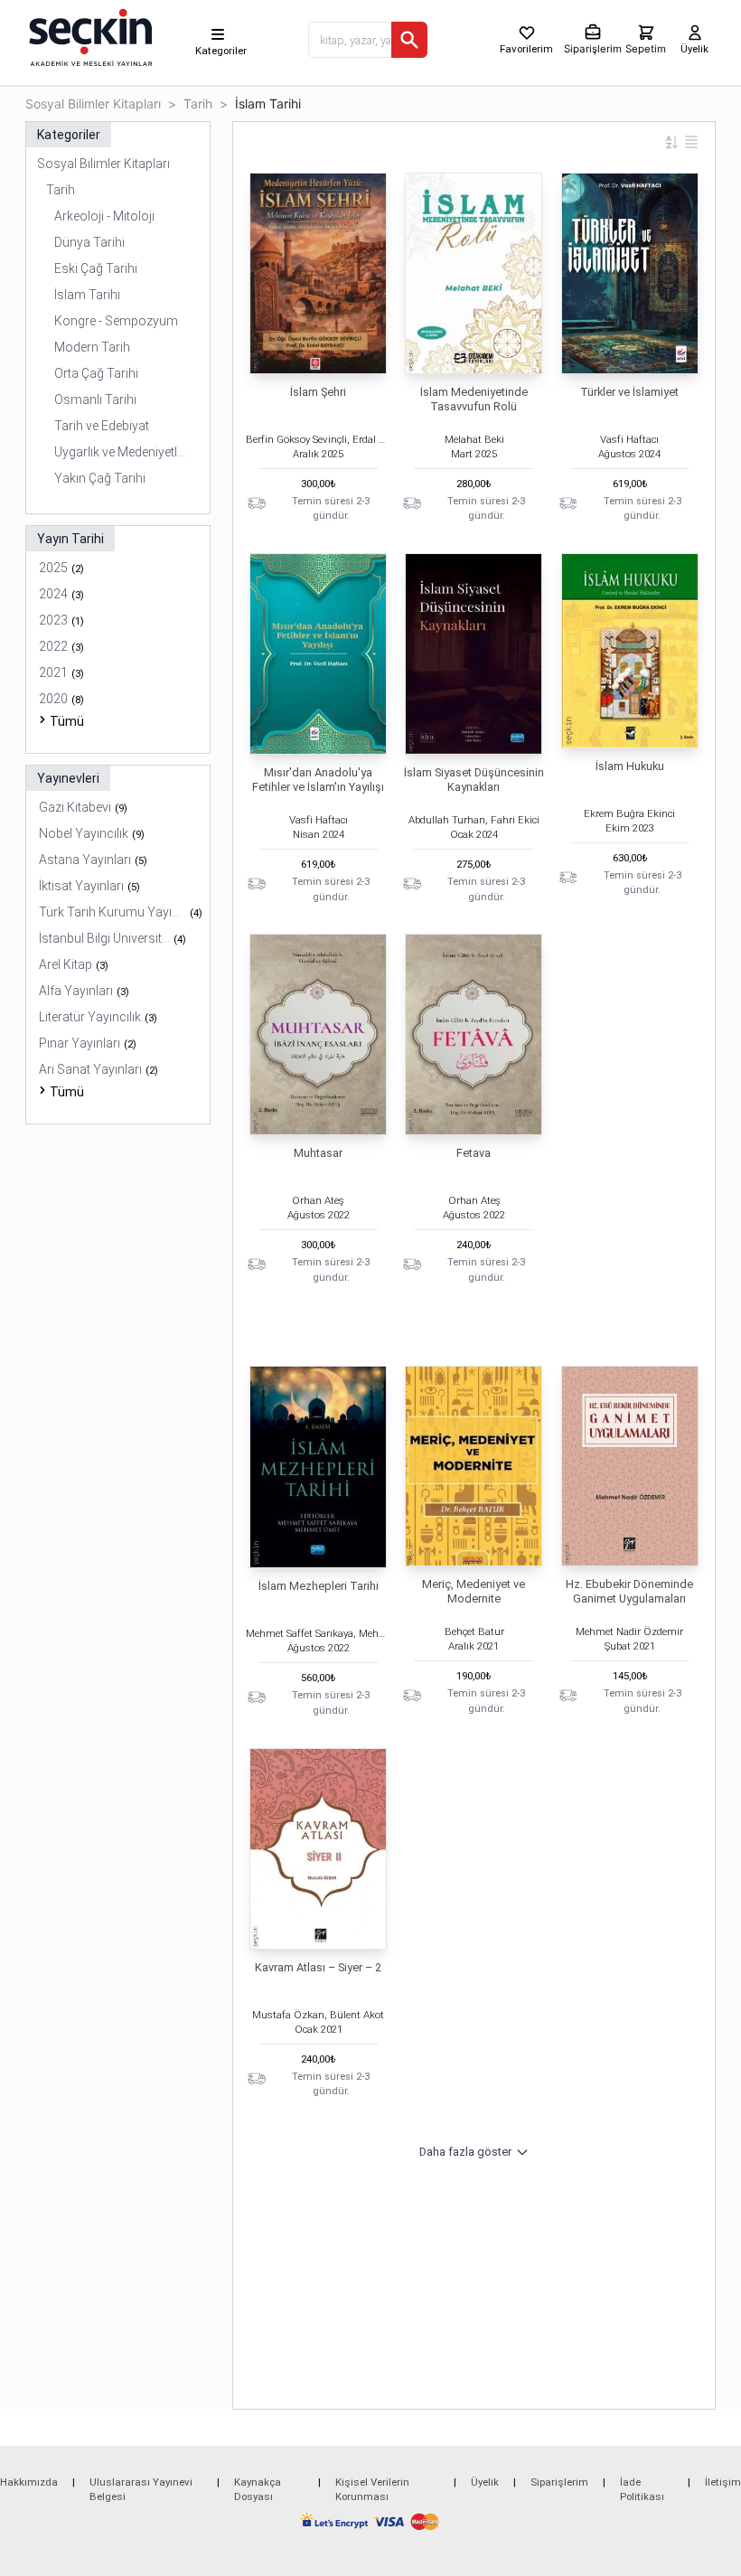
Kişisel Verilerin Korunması (372, 2489)
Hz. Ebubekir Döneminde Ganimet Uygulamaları (629, 1591)
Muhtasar (318, 1153)
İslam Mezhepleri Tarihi (319, 1586)
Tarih (198, 103)
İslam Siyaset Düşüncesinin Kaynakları (474, 780)
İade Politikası (642, 2489)
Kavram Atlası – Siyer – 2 (318, 1967)
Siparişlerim (559, 2482)
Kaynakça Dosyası (258, 2489)
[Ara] (409, 40)
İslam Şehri (318, 392)
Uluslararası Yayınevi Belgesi (141, 2489)
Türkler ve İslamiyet (629, 392)
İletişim (723, 2482)
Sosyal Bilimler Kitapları (93, 103)
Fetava (474, 1153)
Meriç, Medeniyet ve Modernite (474, 1591)
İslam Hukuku (630, 766)
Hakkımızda (29, 2482)
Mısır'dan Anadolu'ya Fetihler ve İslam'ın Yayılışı (318, 780)
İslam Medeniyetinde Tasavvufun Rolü (474, 399)
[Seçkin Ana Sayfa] (89, 36)
